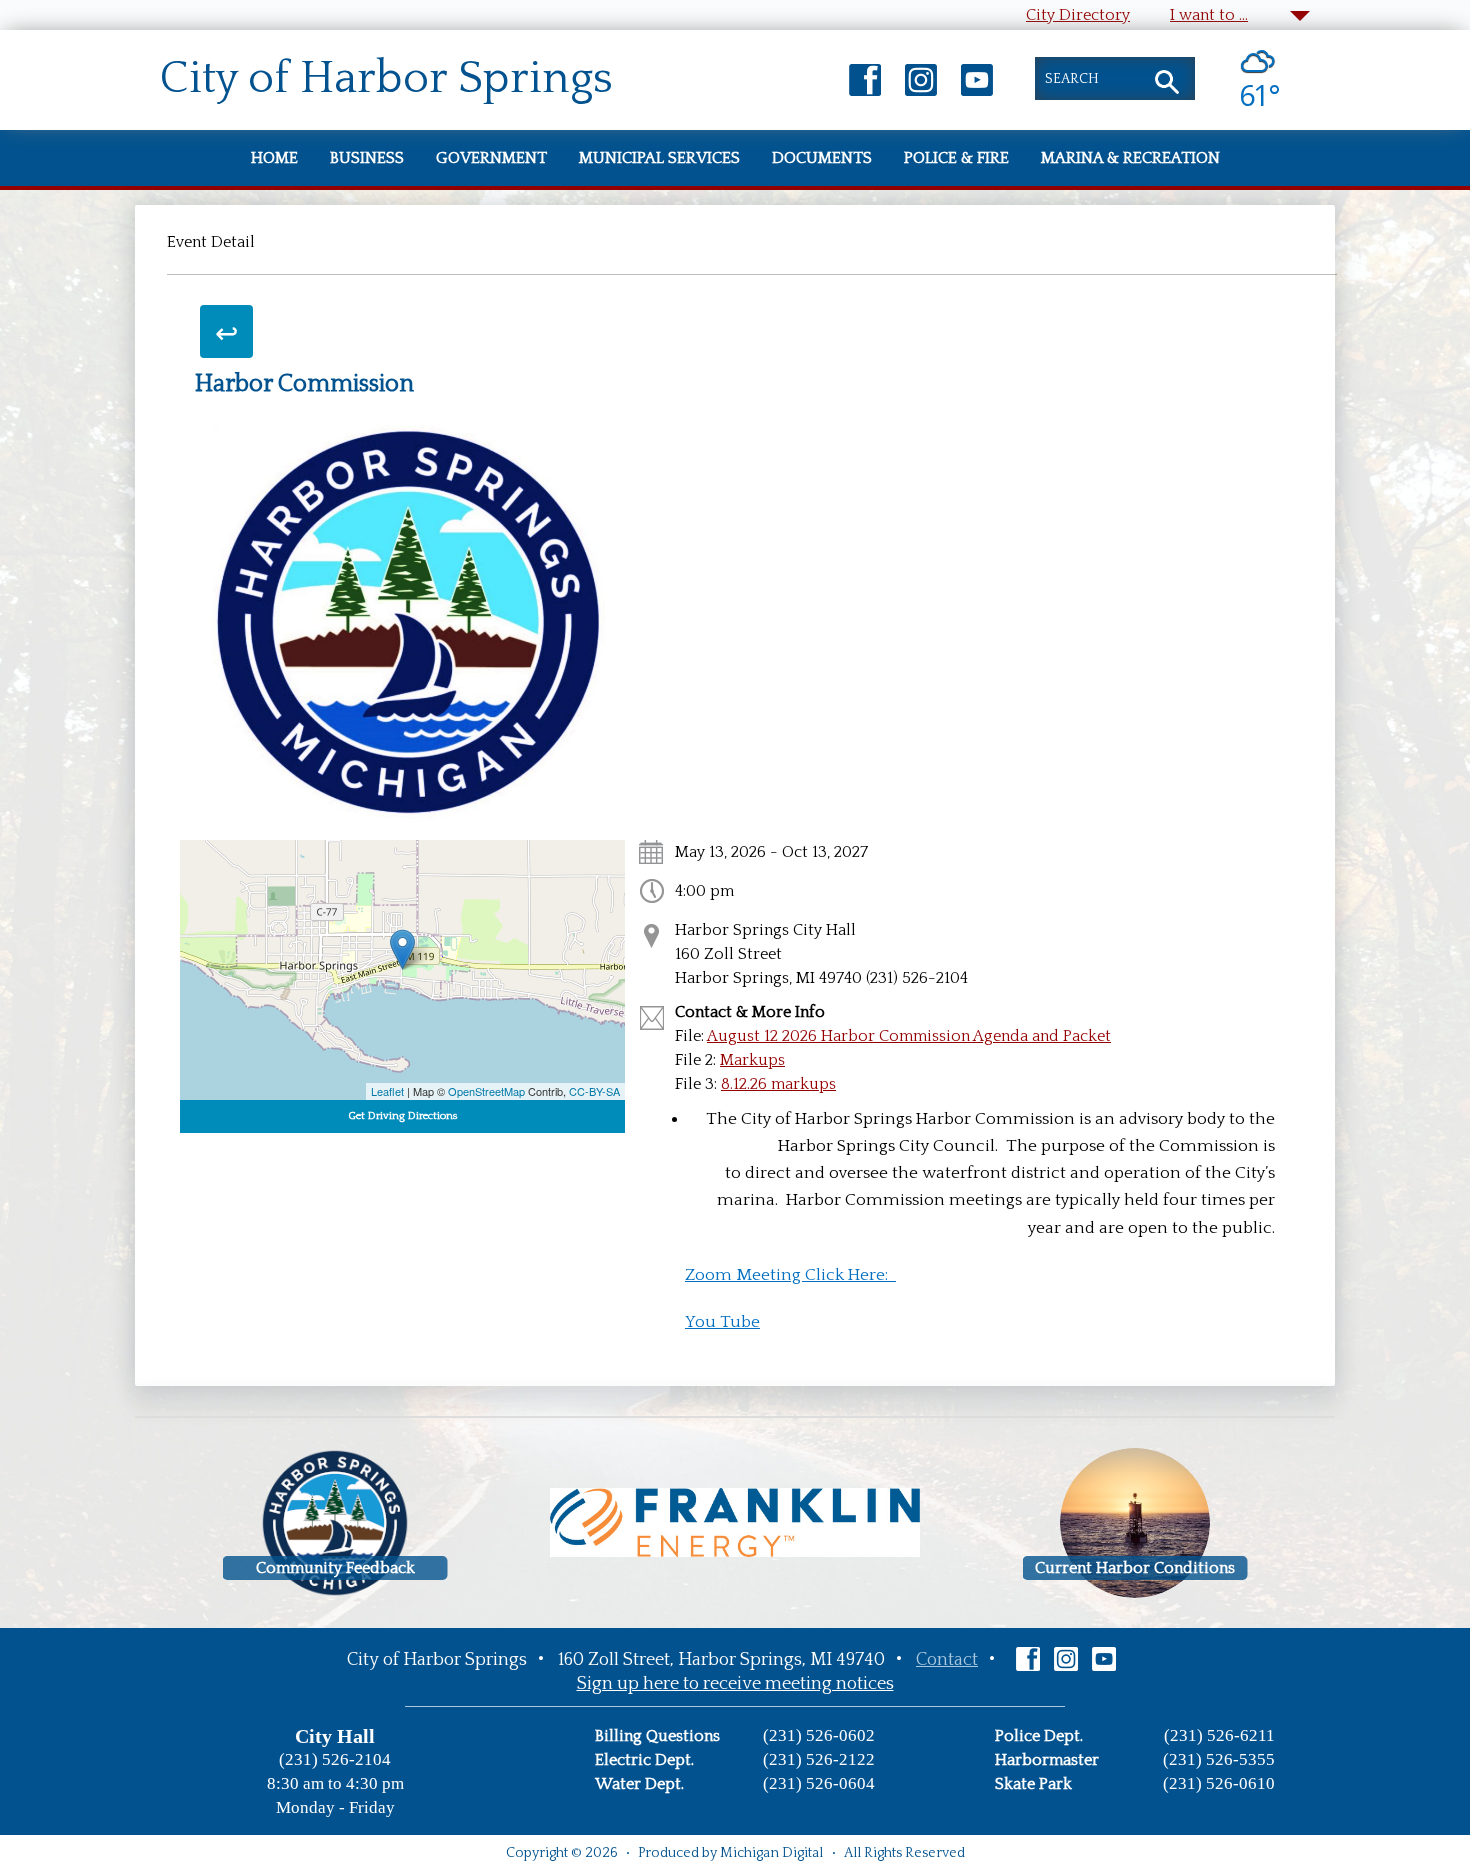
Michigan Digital (771, 1853)
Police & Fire (956, 158)
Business (367, 158)
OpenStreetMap (486, 1091)
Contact (947, 1660)
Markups (752, 1060)
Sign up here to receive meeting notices (735, 1684)
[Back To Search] (226, 331)
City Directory (1078, 15)
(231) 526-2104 (335, 1759)
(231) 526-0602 (819, 1735)
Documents (822, 158)
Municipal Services (659, 158)
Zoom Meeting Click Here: (790, 1275)
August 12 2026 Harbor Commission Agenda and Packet (909, 1036)
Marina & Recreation (1130, 158)
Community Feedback (335, 1568)
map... (400, 970)
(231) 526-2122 (819, 1759)
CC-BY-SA (594, 1091)
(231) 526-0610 (1219, 1783)
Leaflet (387, 1091)
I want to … (1209, 15)
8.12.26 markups (778, 1084)
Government (491, 158)
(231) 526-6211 (1219, 1735)
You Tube (722, 1322)
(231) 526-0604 (819, 1783)
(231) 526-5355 (1219, 1759)
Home (274, 158)
